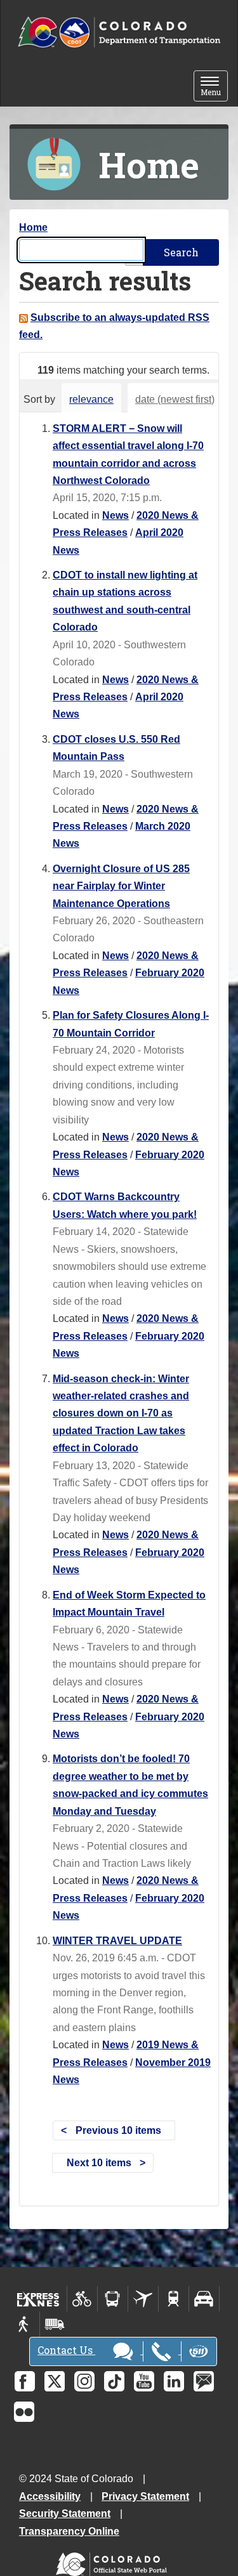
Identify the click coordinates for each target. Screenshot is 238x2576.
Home (33, 227)
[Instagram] (84, 2381)
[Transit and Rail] (113, 2299)
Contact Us (66, 2350)
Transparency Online (69, 2531)
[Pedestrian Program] (24, 2324)
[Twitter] (55, 2381)
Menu (214, 87)
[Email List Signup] (204, 2381)
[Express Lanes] (38, 2299)
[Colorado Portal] (114, 2561)
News (116, 515)
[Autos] (204, 2299)
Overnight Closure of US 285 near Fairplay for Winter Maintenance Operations (121, 886)
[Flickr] (24, 2412)
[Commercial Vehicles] (55, 2324)
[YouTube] (144, 2381)
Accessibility (50, 2496)
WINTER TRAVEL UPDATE (117, 1941)
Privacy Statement (145, 2496)
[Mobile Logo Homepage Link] (119, 33)
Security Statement (65, 2514)
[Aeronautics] (143, 2299)
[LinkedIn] (174, 2381)
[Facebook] (25, 2381)
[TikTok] (114, 2381)
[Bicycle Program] (82, 2299)
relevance (91, 399)
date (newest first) (175, 399)
